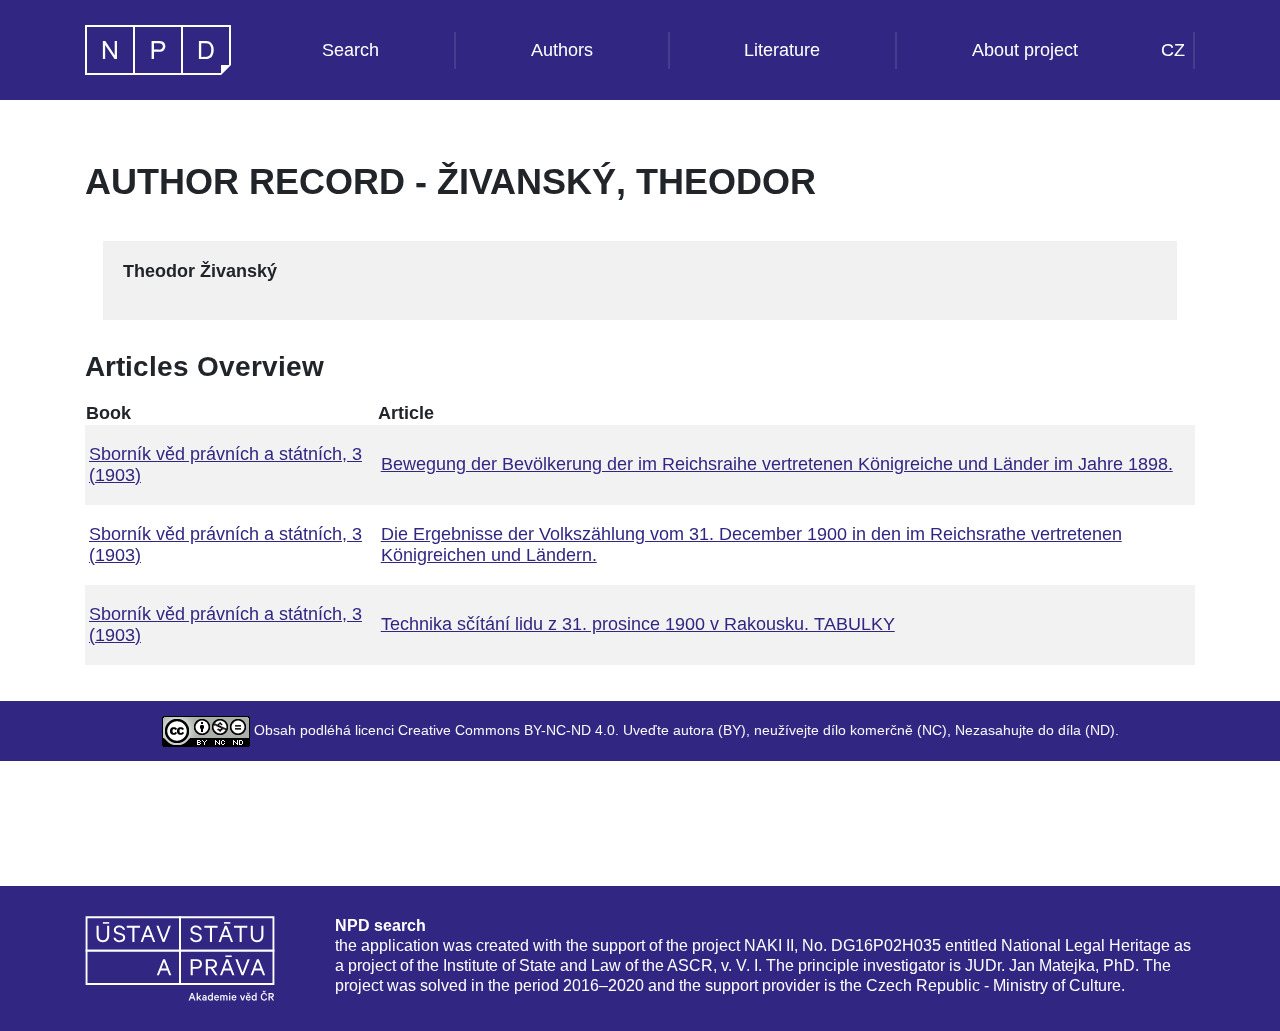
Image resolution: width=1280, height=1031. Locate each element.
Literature (782, 50)
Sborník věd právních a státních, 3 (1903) (225, 464)
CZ (1173, 50)
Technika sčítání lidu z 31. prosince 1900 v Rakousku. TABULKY (638, 624)
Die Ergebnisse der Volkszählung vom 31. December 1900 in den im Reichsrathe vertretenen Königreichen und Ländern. (751, 544)
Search (350, 50)
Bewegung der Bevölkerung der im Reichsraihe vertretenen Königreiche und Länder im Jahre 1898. (777, 464)
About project (1025, 50)
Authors (562, 50)
